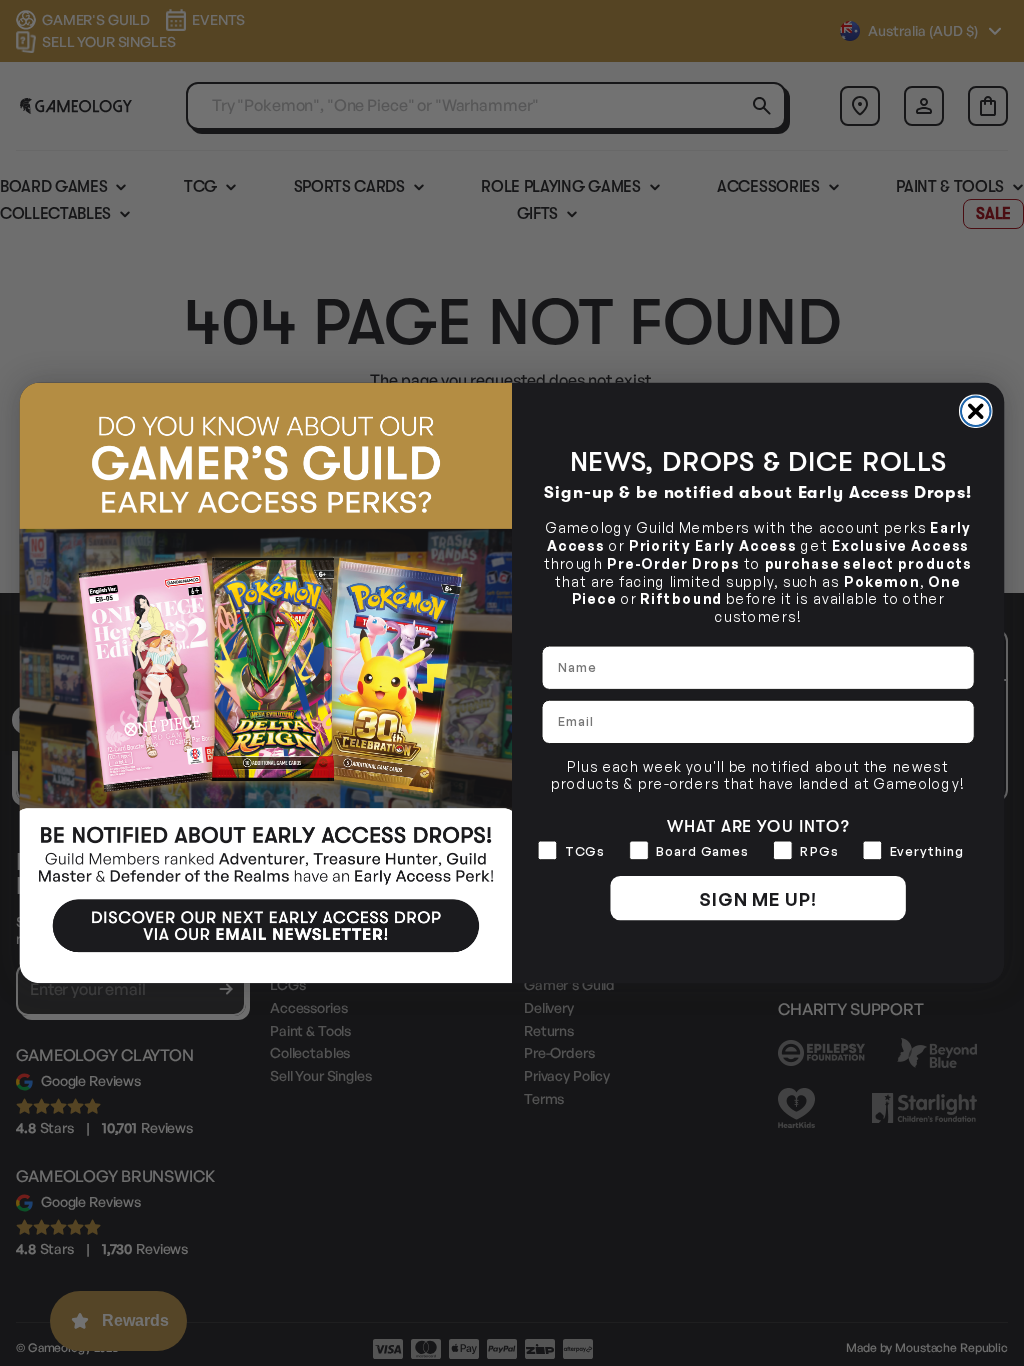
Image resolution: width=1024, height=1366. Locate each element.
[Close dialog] (976, 411)
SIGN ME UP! (758, 898)
